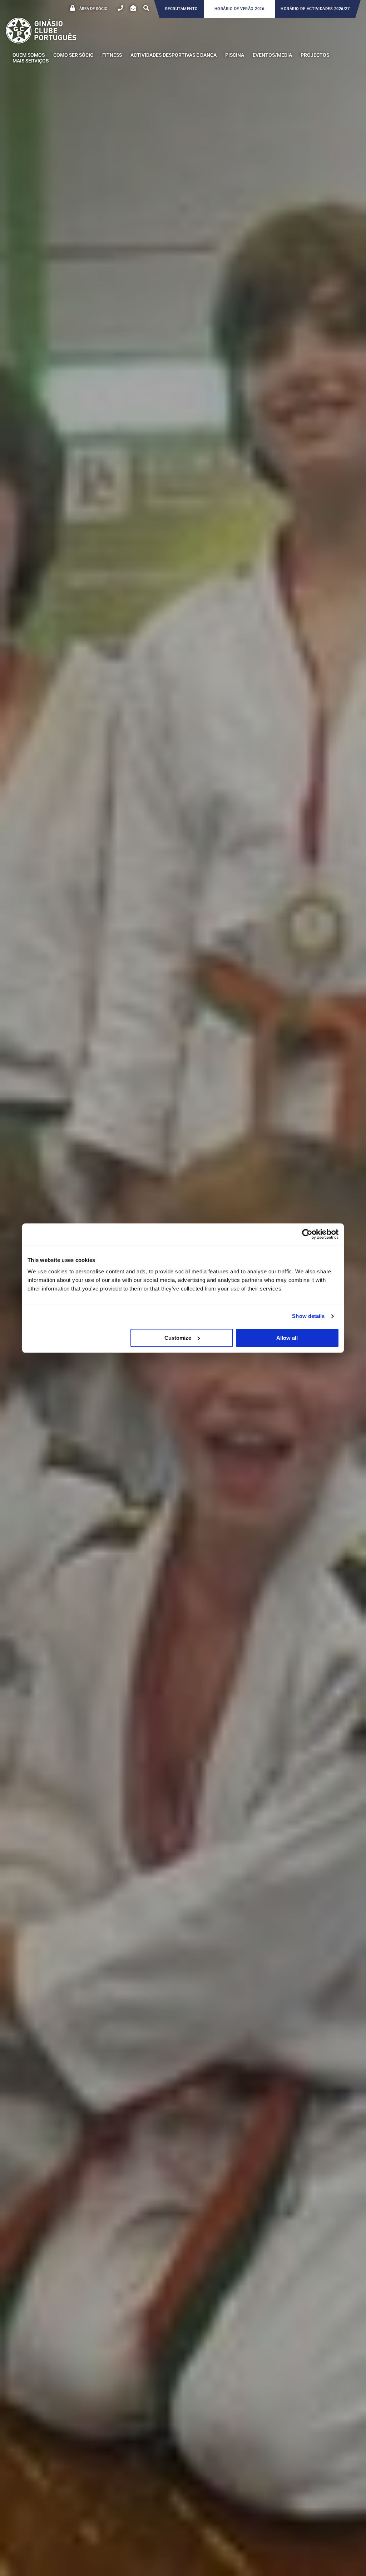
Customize (178, 1338)
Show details (308, 1316)
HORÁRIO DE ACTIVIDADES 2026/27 (315, 9)
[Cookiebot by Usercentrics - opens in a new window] (307, 1234)
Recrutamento (182, 9)
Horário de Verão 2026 (239, 9)
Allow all (287, 1338)
